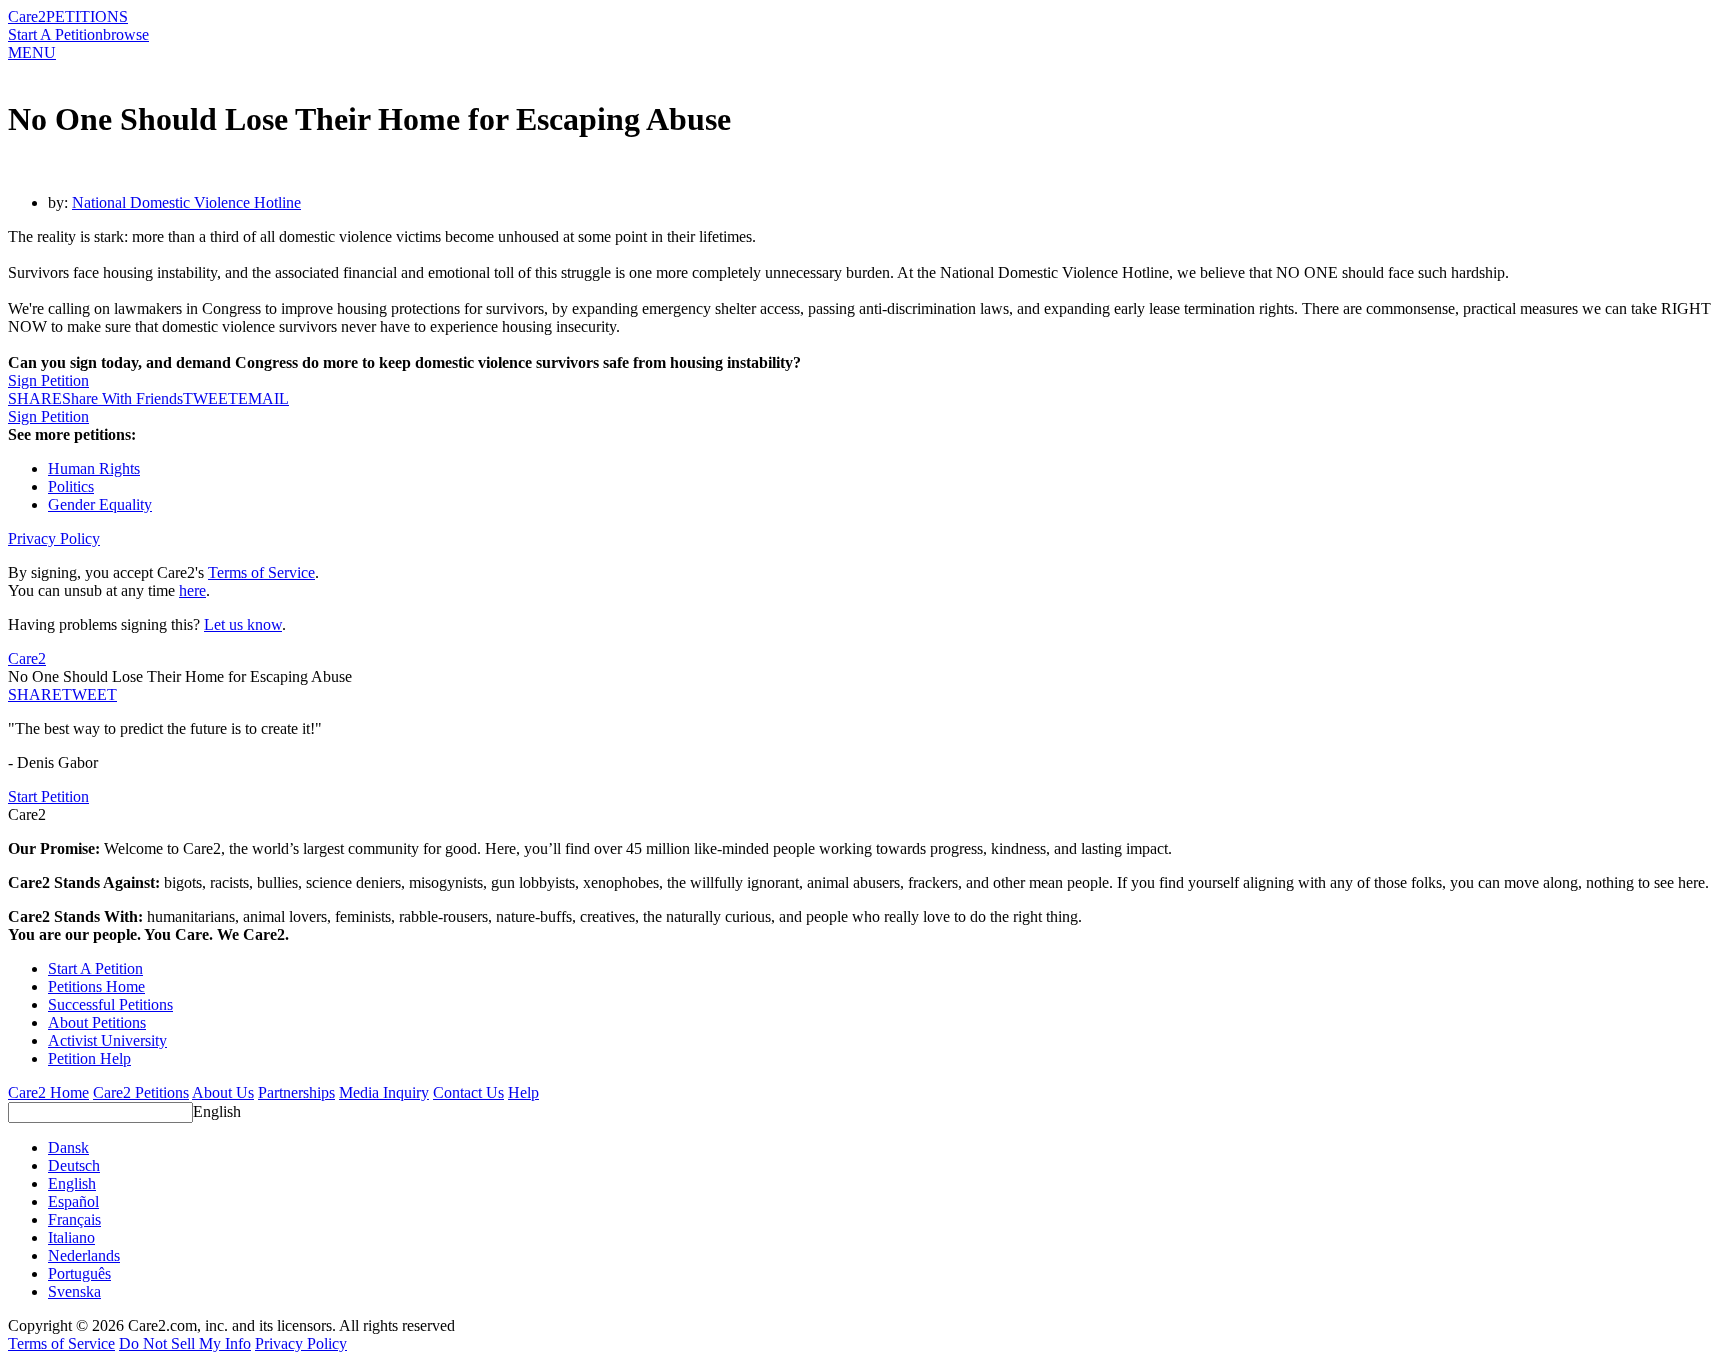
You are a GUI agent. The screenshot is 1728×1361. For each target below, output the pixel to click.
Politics (71, 486)
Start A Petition (55, 34)
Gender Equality (100, 504)
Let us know (243, 624)
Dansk (68, 1147)
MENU (32, 52)
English (217, 1111)
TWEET (210, 398)
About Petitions (97, 1022)
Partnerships (296, 1092)
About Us (223, 1092)
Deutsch (74, 1165)
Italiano (71, 1237)
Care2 (27, 16)
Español (73, 1201)
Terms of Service (261, 572)
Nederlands (84, 1255)
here (192, 590)
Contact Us (468, 1092)
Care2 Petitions (141, 1092)
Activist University (107, 1040)
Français (74, 1219)
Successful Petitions (110, 1004)
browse (126, 34)
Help (523, 1092)
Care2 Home (48, 1092)
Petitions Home (96, 986)
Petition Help (89, 1058)
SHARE (35, 694)
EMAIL (263, 398)
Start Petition (48, 796)
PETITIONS (87, 16)
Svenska (74, 1291)
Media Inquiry (384, 1092)
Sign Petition (48, 380)
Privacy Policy (54, 538)
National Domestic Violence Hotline (186, 202)
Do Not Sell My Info (185, 1343)
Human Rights (94, 468)
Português (79, 1273)
